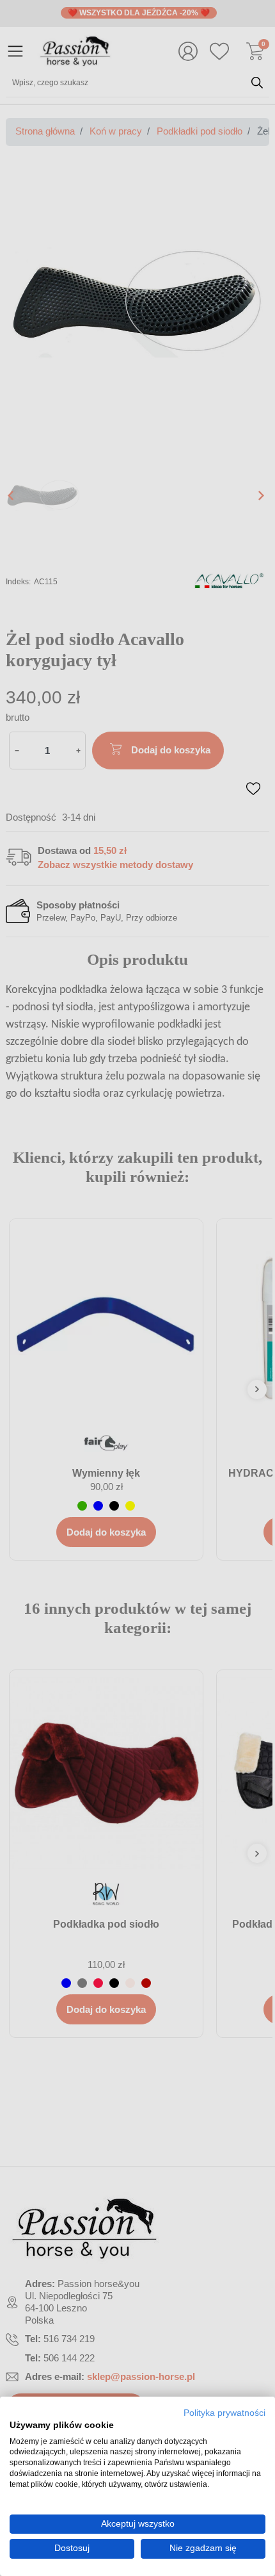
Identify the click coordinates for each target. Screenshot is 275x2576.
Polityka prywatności (224, 2413)
